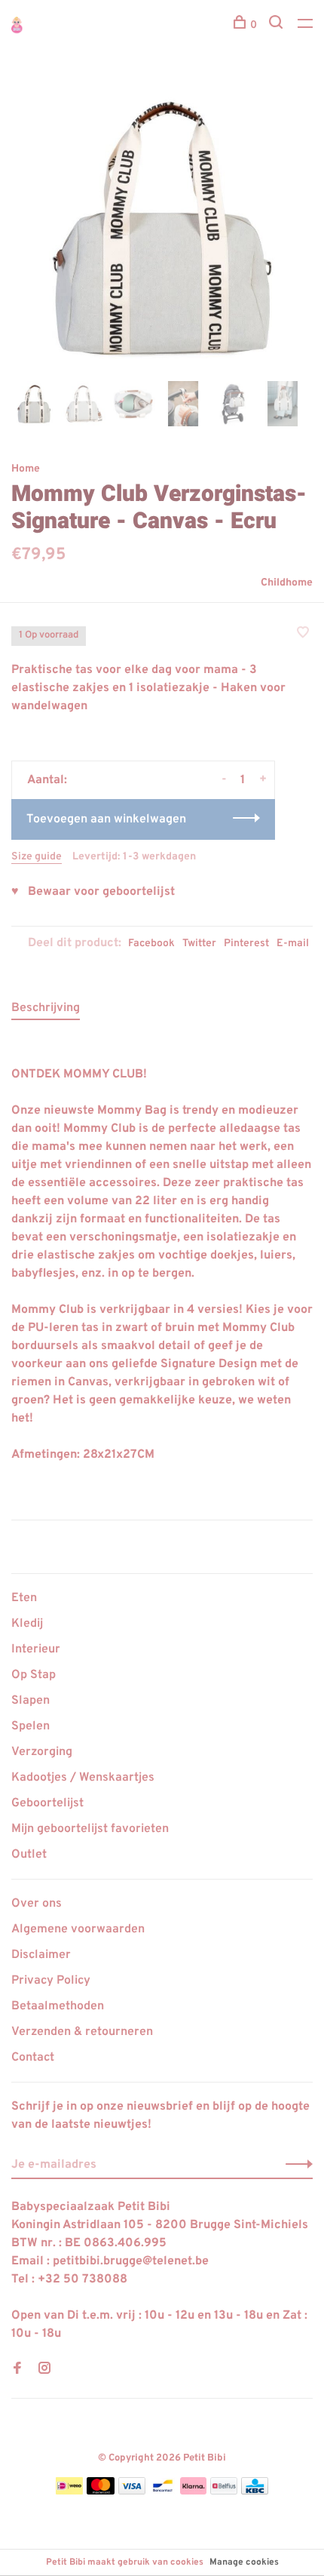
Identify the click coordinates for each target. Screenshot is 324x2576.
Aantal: (47, 780)
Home (26, 469)
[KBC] (255, 2491)
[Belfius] (224, 2491)
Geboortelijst (47, 1803)
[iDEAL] (69, 2491)
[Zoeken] (278, 25)
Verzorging (42, 1752)
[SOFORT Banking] (193, 2491)
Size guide (37, 857)
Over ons (37, 1904)
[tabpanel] (162, 226)
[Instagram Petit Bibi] (44, 2370)
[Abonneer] (295, 2165)
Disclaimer (41, 1955)
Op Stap (34, 1675)
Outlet (29, 1855)
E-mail (293, 944)
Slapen (31, 1701)
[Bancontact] (163, 2491)
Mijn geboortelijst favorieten (90, 1829)
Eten (24, 1598)
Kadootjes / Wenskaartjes (83, 1778)
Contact (33, 2058)
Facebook (151, 944)
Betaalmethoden (58, 2006)
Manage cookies (244, 2562)
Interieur (36, 1649)
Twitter (199, 944)
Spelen (31, 1726)
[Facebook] (17, 2370)
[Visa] (132, 2491)
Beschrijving (46, 1008)
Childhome (287, 583)
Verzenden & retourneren (82, 2032)
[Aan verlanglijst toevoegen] (303, 635)
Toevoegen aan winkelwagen (106, 819)
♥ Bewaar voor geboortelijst (93, 892)
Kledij (27, 1624)
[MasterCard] (101, 2491)
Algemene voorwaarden (78, 1929)
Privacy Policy (51, 1981)
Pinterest (246, 944)
